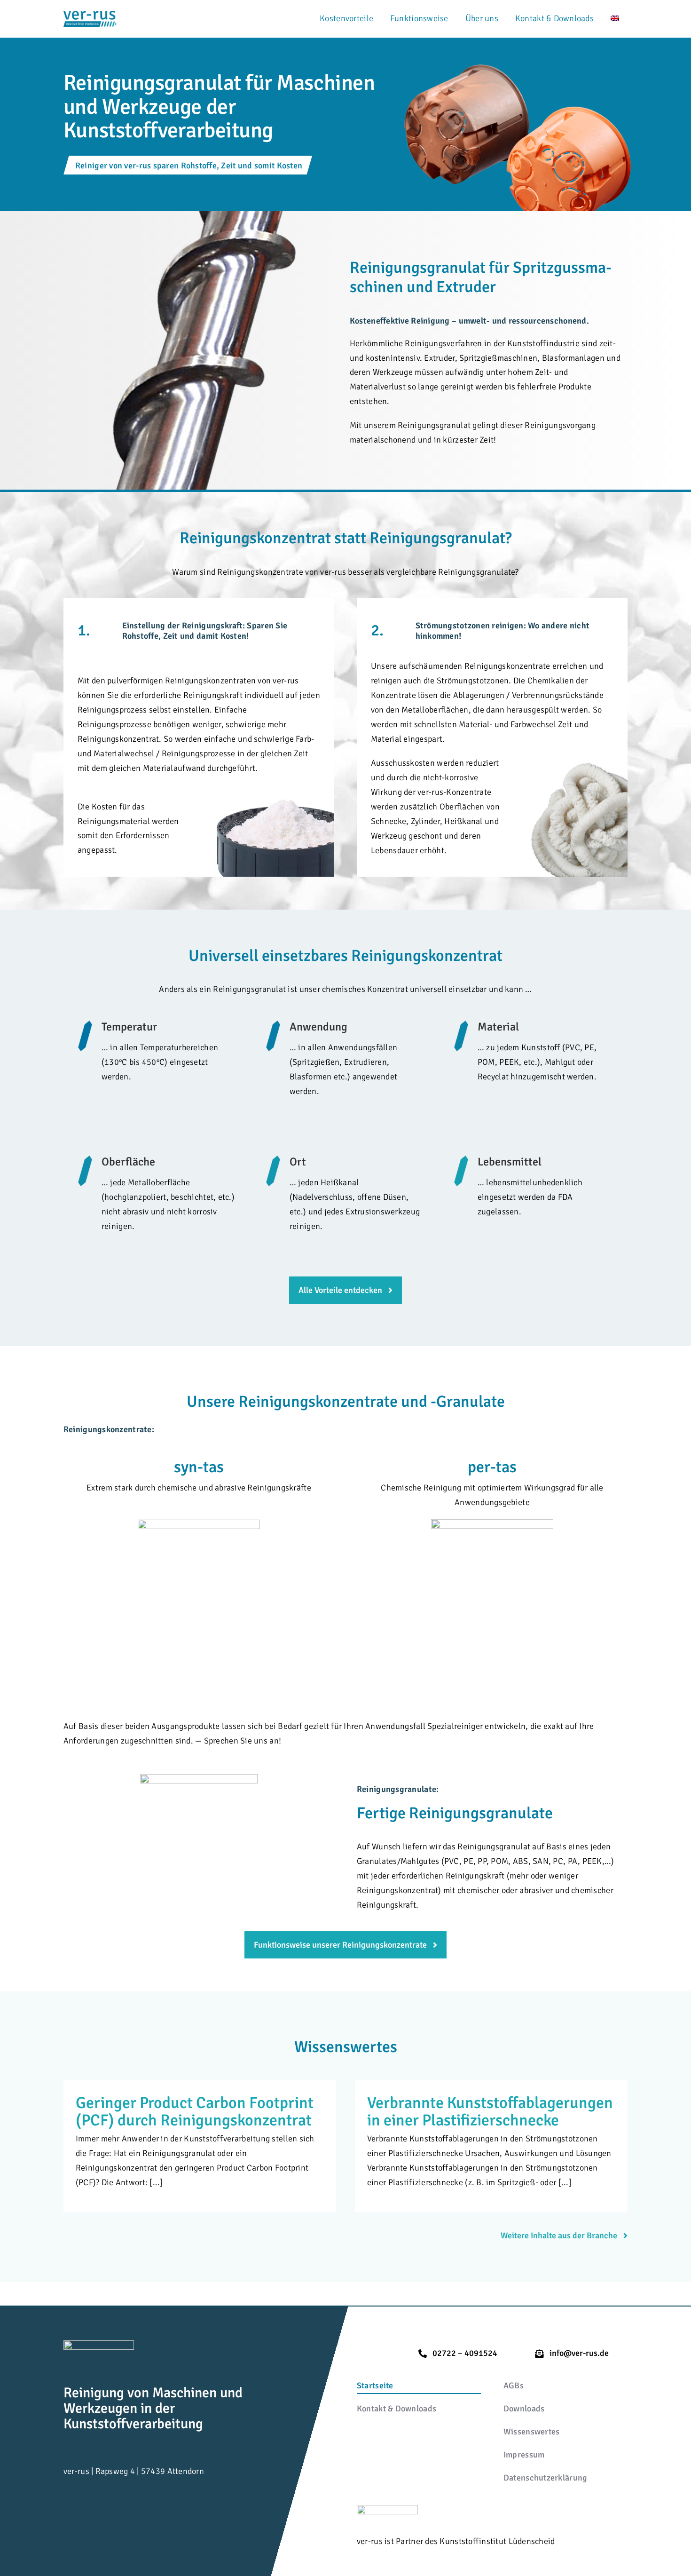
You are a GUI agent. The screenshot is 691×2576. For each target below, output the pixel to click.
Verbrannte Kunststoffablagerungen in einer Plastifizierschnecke (490, 2112)
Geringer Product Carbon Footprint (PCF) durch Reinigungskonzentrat (195, 2112)
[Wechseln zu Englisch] (615, 19)
